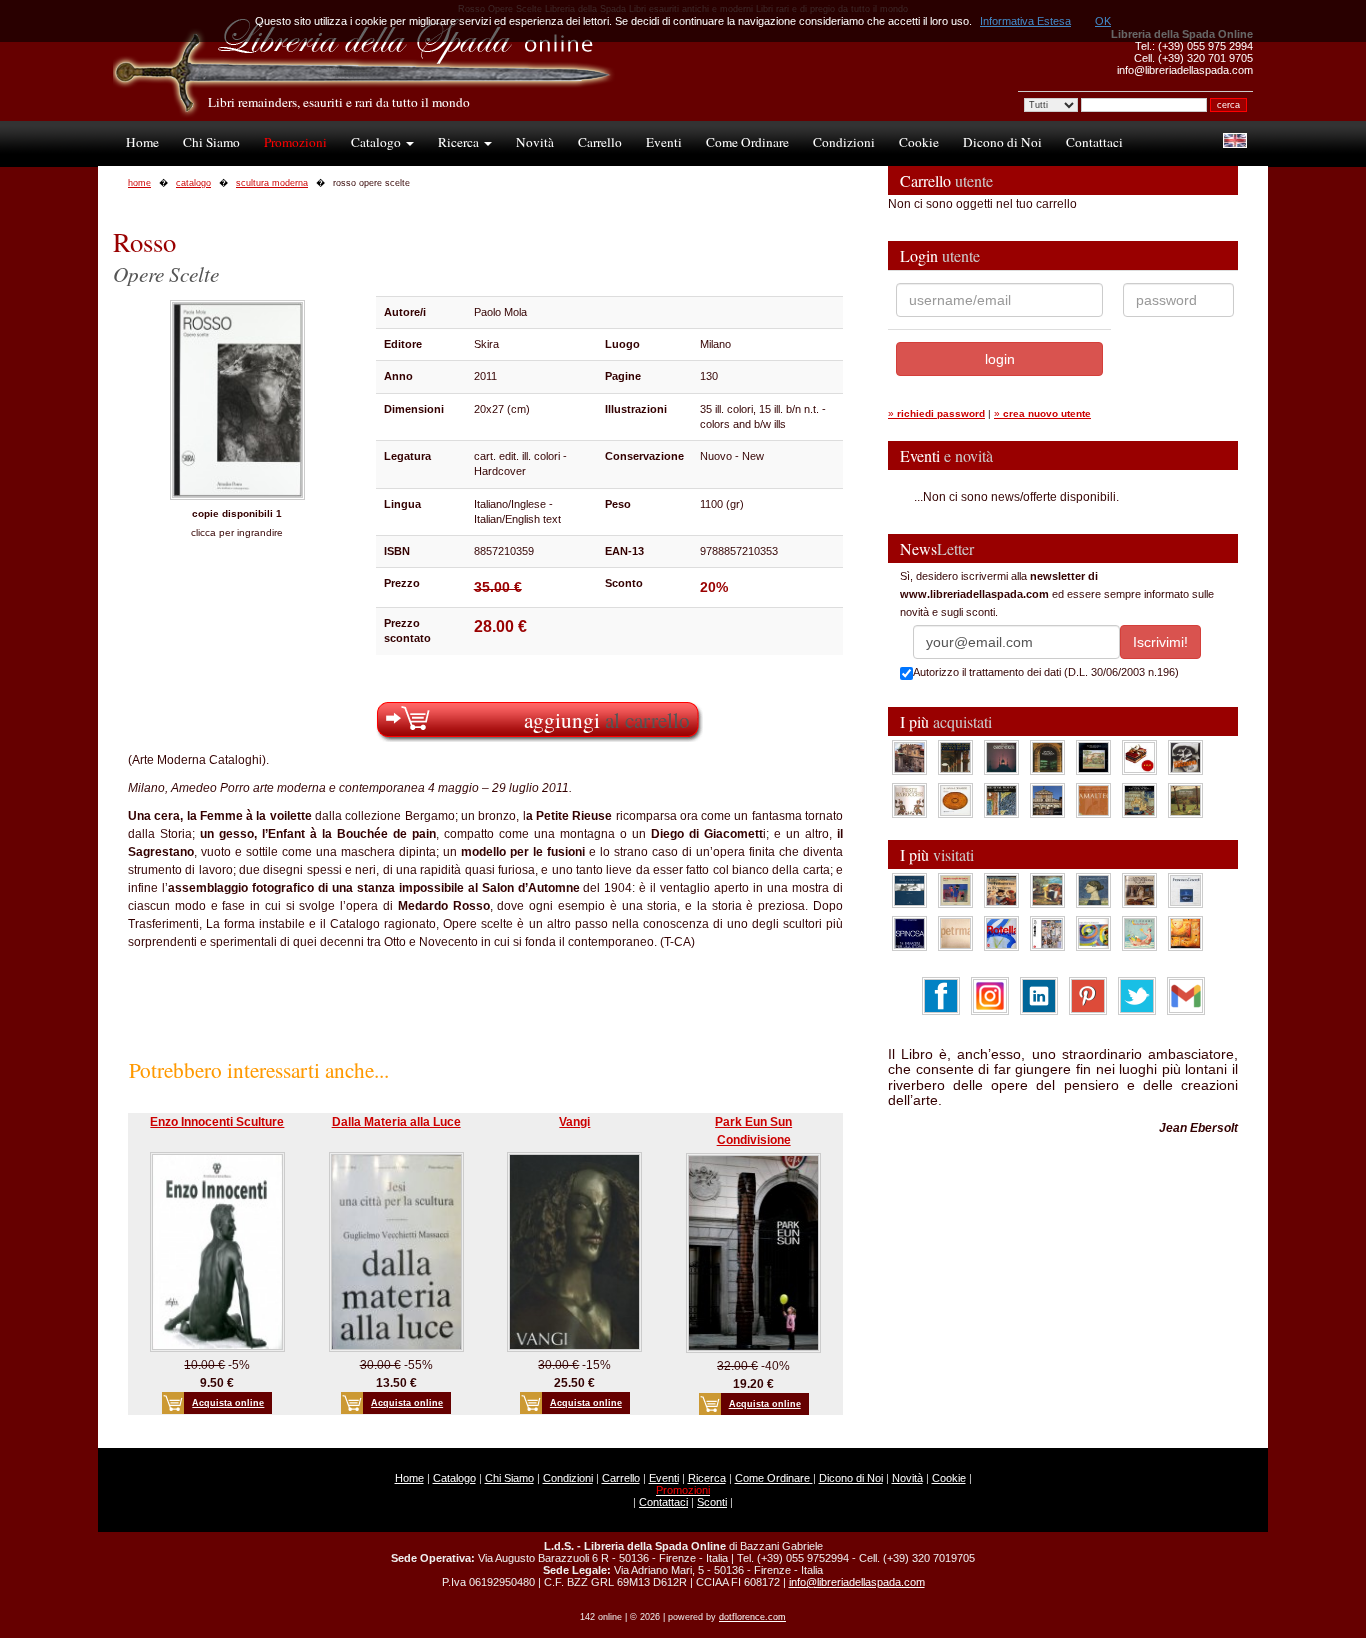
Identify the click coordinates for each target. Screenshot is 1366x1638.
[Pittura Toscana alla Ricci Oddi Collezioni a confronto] (1185, 800)
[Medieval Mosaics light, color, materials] (1001, 800)
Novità (535, 142)
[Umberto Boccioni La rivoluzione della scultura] (1185, 757)
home (139, 183)
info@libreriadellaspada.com (857, 1582)
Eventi (664, 142)
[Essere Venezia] (1001, 757)
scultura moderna (272, 183)
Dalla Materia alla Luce (396, 1122)
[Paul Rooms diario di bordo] (1139, 933)
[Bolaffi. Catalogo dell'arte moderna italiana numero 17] (1139, 890)
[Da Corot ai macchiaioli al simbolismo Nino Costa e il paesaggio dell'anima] (1047, 890)
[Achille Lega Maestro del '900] (1093, 757)
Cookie (919, 142)
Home (142, 142)
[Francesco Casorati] (1185, 890)
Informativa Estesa (1025, 21)
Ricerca (460, 142)
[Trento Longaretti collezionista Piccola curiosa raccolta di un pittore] (1093, 890)
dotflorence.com (752, 1617)
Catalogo (377, 142)
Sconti (712, 1502)
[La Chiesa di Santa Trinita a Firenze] (909, 757)
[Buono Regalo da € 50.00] (1139, 757)
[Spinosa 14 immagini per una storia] (909, 933)
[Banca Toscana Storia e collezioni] (1047, 757)
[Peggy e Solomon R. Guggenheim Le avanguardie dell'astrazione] (1093, 933)
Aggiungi (607, 719)
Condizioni (844, 142)
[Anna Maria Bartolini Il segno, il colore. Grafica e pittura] (909, 890)
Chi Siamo (211, 142)
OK (1103, 21)
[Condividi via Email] (1186, 995)
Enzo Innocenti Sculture (217, 1122)
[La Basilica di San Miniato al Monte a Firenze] (1047, 800)
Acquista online (228, 1403)
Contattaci (1094, 142)
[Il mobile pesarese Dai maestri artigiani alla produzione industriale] (955, 800)
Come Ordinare (747, 142)
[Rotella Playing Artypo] (1001, 933)
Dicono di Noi (1002, 142)
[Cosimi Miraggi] (1185, 933)
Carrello (600, 142)
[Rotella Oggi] (1047, 933)
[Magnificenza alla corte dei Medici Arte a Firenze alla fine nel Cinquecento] (1139, 800)
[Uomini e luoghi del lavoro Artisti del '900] (955, 890)
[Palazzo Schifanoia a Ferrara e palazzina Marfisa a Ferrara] (1001, 890)
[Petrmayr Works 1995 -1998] (955, 933)
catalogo (193, 183)
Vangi (574, 1122)
